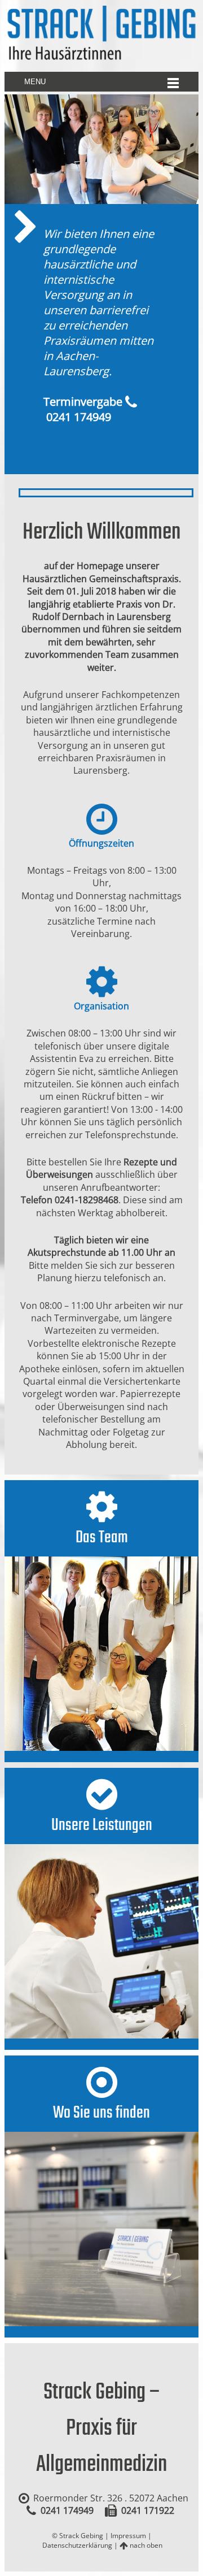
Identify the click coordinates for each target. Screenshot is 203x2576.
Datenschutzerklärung (77, 2545)
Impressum (128, 2536)
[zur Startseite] (101, 60)
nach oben (145, 2545)
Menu (35, 82)
